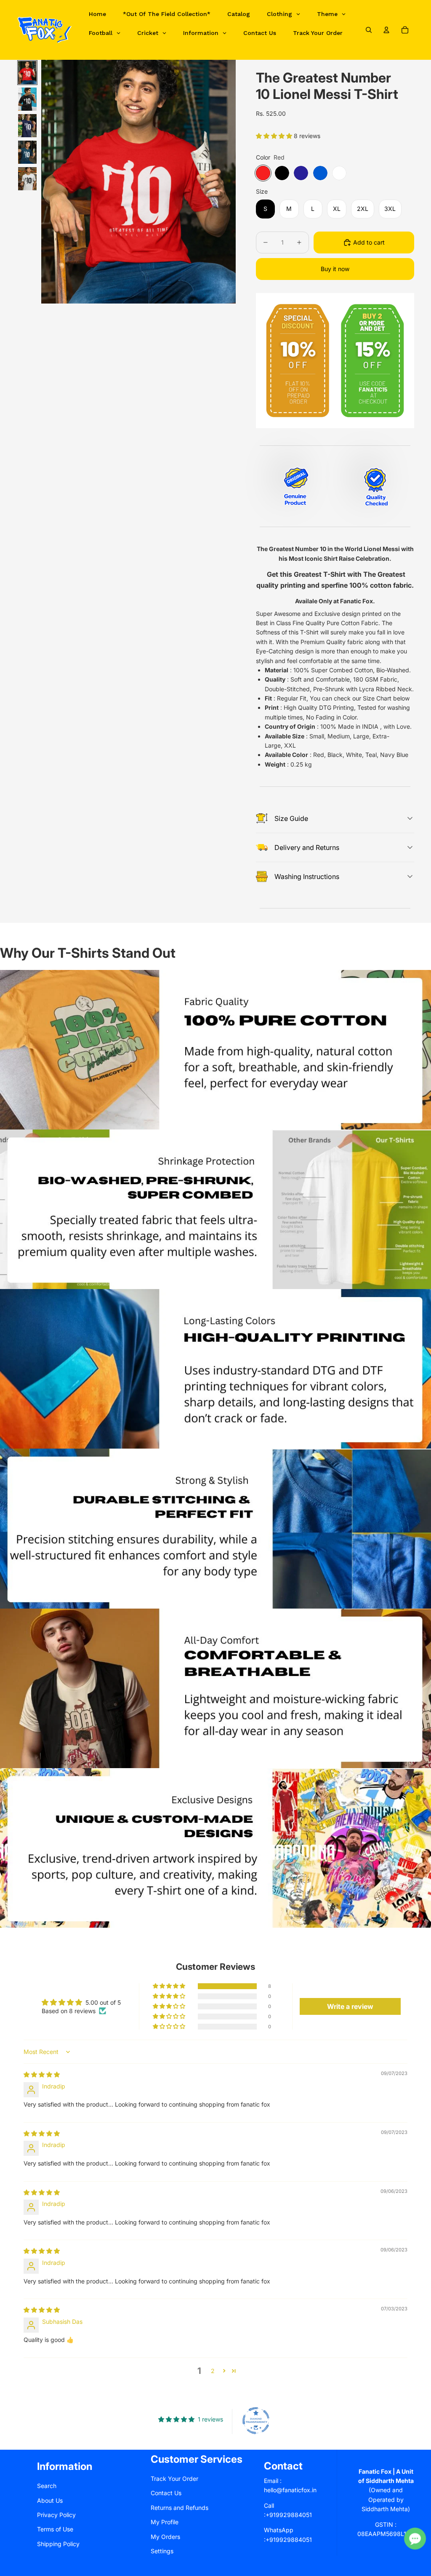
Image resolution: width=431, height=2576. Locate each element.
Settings (162, 2551)
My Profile (165, 2522)
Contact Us (166, 2493)
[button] (275, 136)
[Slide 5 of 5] (27, 179)
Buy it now (335, 269)
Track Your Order (174, 2479)
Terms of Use (55, 2529)
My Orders (165, 2537)
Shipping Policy (58, 2544)
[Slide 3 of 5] (27, 126)
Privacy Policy (56, 2515)
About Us (50, 2500)
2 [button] (213, 2371)
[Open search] (369, 30)
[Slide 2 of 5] (27, 99)
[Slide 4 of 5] (27, 152)
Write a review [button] (350, 2006)
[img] (42, 2074)
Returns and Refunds (180, 2508)
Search (47, 2486)
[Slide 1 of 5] (27, 73)
